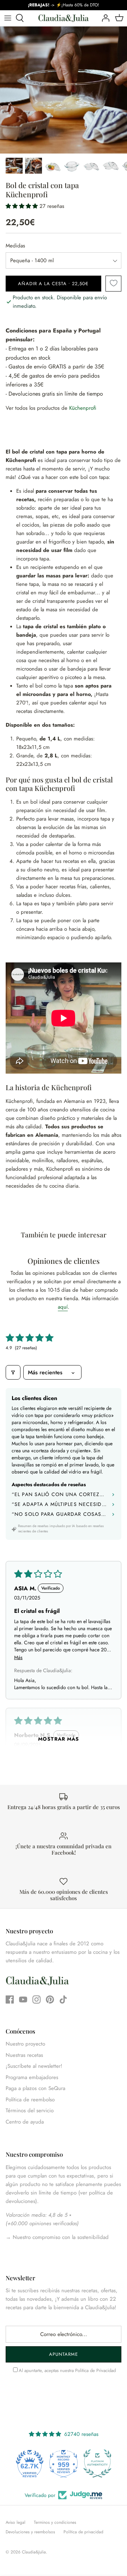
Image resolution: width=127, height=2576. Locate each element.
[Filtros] (13, 1372)
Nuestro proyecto (25, 2044)
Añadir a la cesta (53, 284)
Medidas (15, 246)
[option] (64, 90)
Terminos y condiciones (55, 2522)
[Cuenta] (104, 18)
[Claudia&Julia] (64, 18)
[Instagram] (37, 1999)
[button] (23, 206)
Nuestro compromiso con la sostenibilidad (60, 2237)
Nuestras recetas (24, 2055)
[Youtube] (23, 1999)
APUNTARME (64, 2354)
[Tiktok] (63, 1999)
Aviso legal (16, 2522)
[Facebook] (10, 1999)
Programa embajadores (32, 2077)
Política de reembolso (30, 2100)
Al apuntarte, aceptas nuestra (67, 2370)
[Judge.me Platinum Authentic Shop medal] (64, 2463)
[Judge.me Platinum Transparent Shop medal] (97, 2463)
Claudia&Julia (34, 2552)
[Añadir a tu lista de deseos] (113, 284)
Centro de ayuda (25, 2122)
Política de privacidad (83, 2532)
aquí (63, 1307)
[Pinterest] (50, 1999)
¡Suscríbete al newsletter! (34, 2066)
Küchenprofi (83, 408)
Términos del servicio (30, 2110)
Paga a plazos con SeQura (35, 2088)
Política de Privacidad (95, 2370)
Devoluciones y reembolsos (30, 2532)
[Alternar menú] (8, 18)
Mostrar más (59, 1739)
